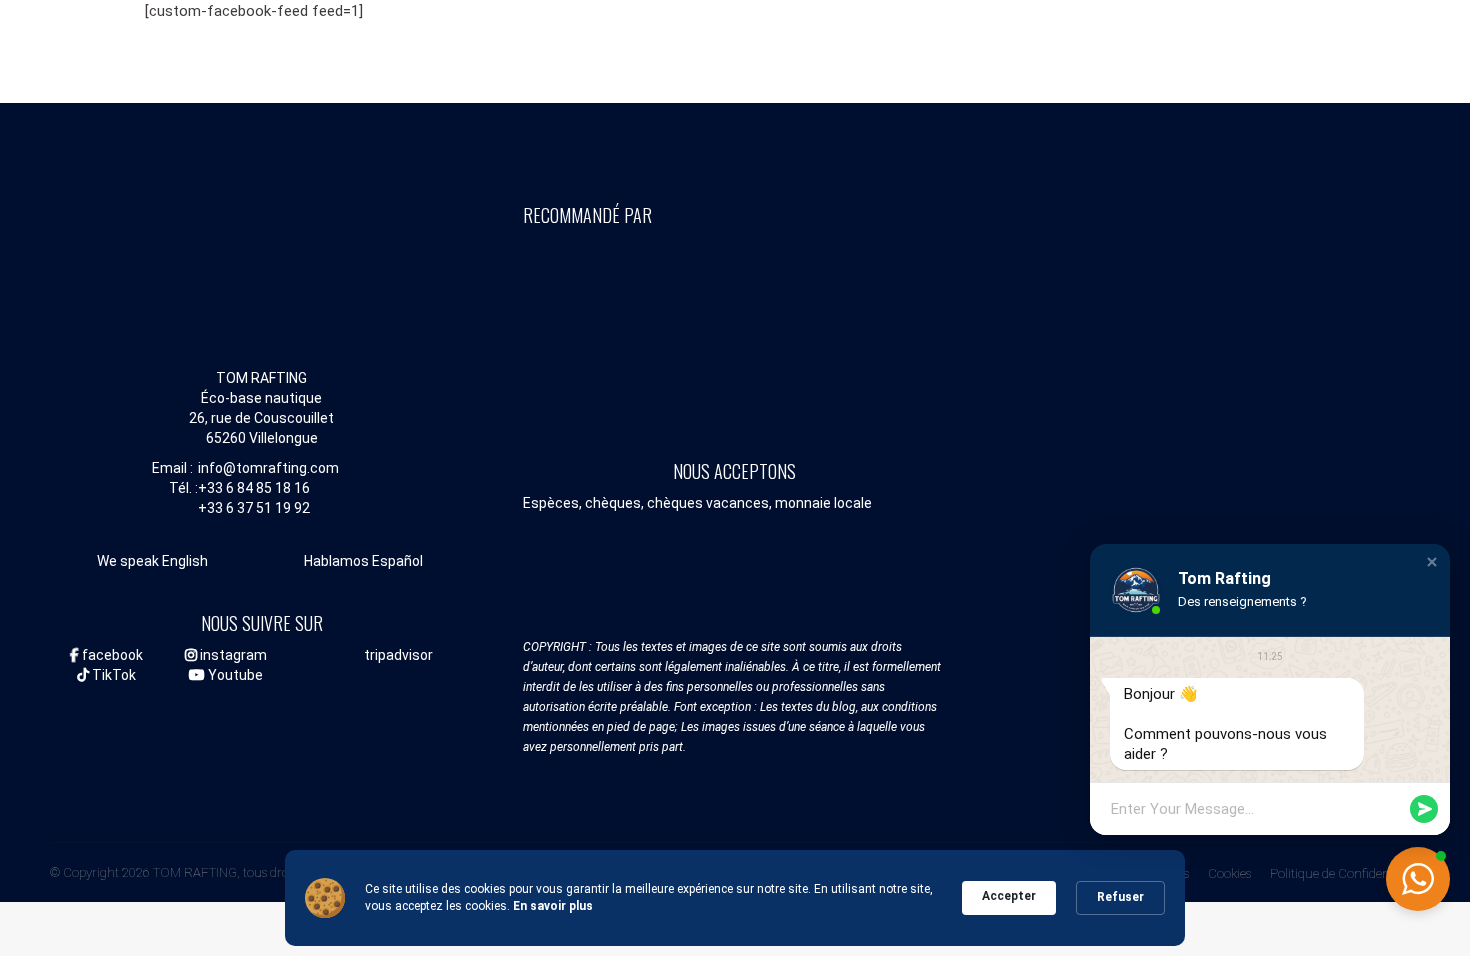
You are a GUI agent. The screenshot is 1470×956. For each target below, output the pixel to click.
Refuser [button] (1120, 897)
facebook (111, 655)
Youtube (234, 675)
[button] (1432, 562)
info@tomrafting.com (268, 468)
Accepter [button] (1009, 896)
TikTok (112, 675)
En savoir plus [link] (553, 906)
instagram (232, 655)
